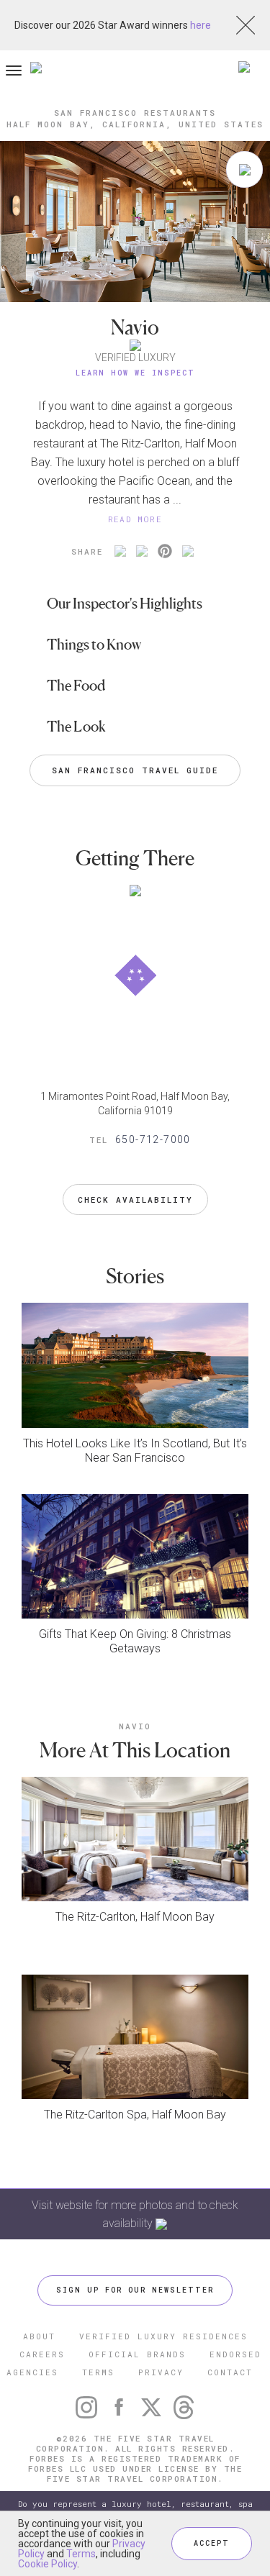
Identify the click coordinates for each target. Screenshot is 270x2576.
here (201, 25)
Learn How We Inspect (135, 373)
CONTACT (230, 2372)
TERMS (98, 2372)
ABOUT (39, 2336)
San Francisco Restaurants (135, 113)
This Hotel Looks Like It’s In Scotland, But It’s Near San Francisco (135, 1451)
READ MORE (135, 519)
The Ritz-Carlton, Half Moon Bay (135, 1917)
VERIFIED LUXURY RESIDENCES (163, 2336)
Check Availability (135, 1200)
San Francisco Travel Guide (135, 770)
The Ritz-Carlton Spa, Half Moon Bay (135, 2115)
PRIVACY (161, 2372)
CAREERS (42, 2354)
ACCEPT (212, 2543)
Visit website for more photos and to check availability (135, 2214)
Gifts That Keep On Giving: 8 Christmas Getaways (135, 1641)
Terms (81, 2554)
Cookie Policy (48, 2564)
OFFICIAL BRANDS (137, 2354)
